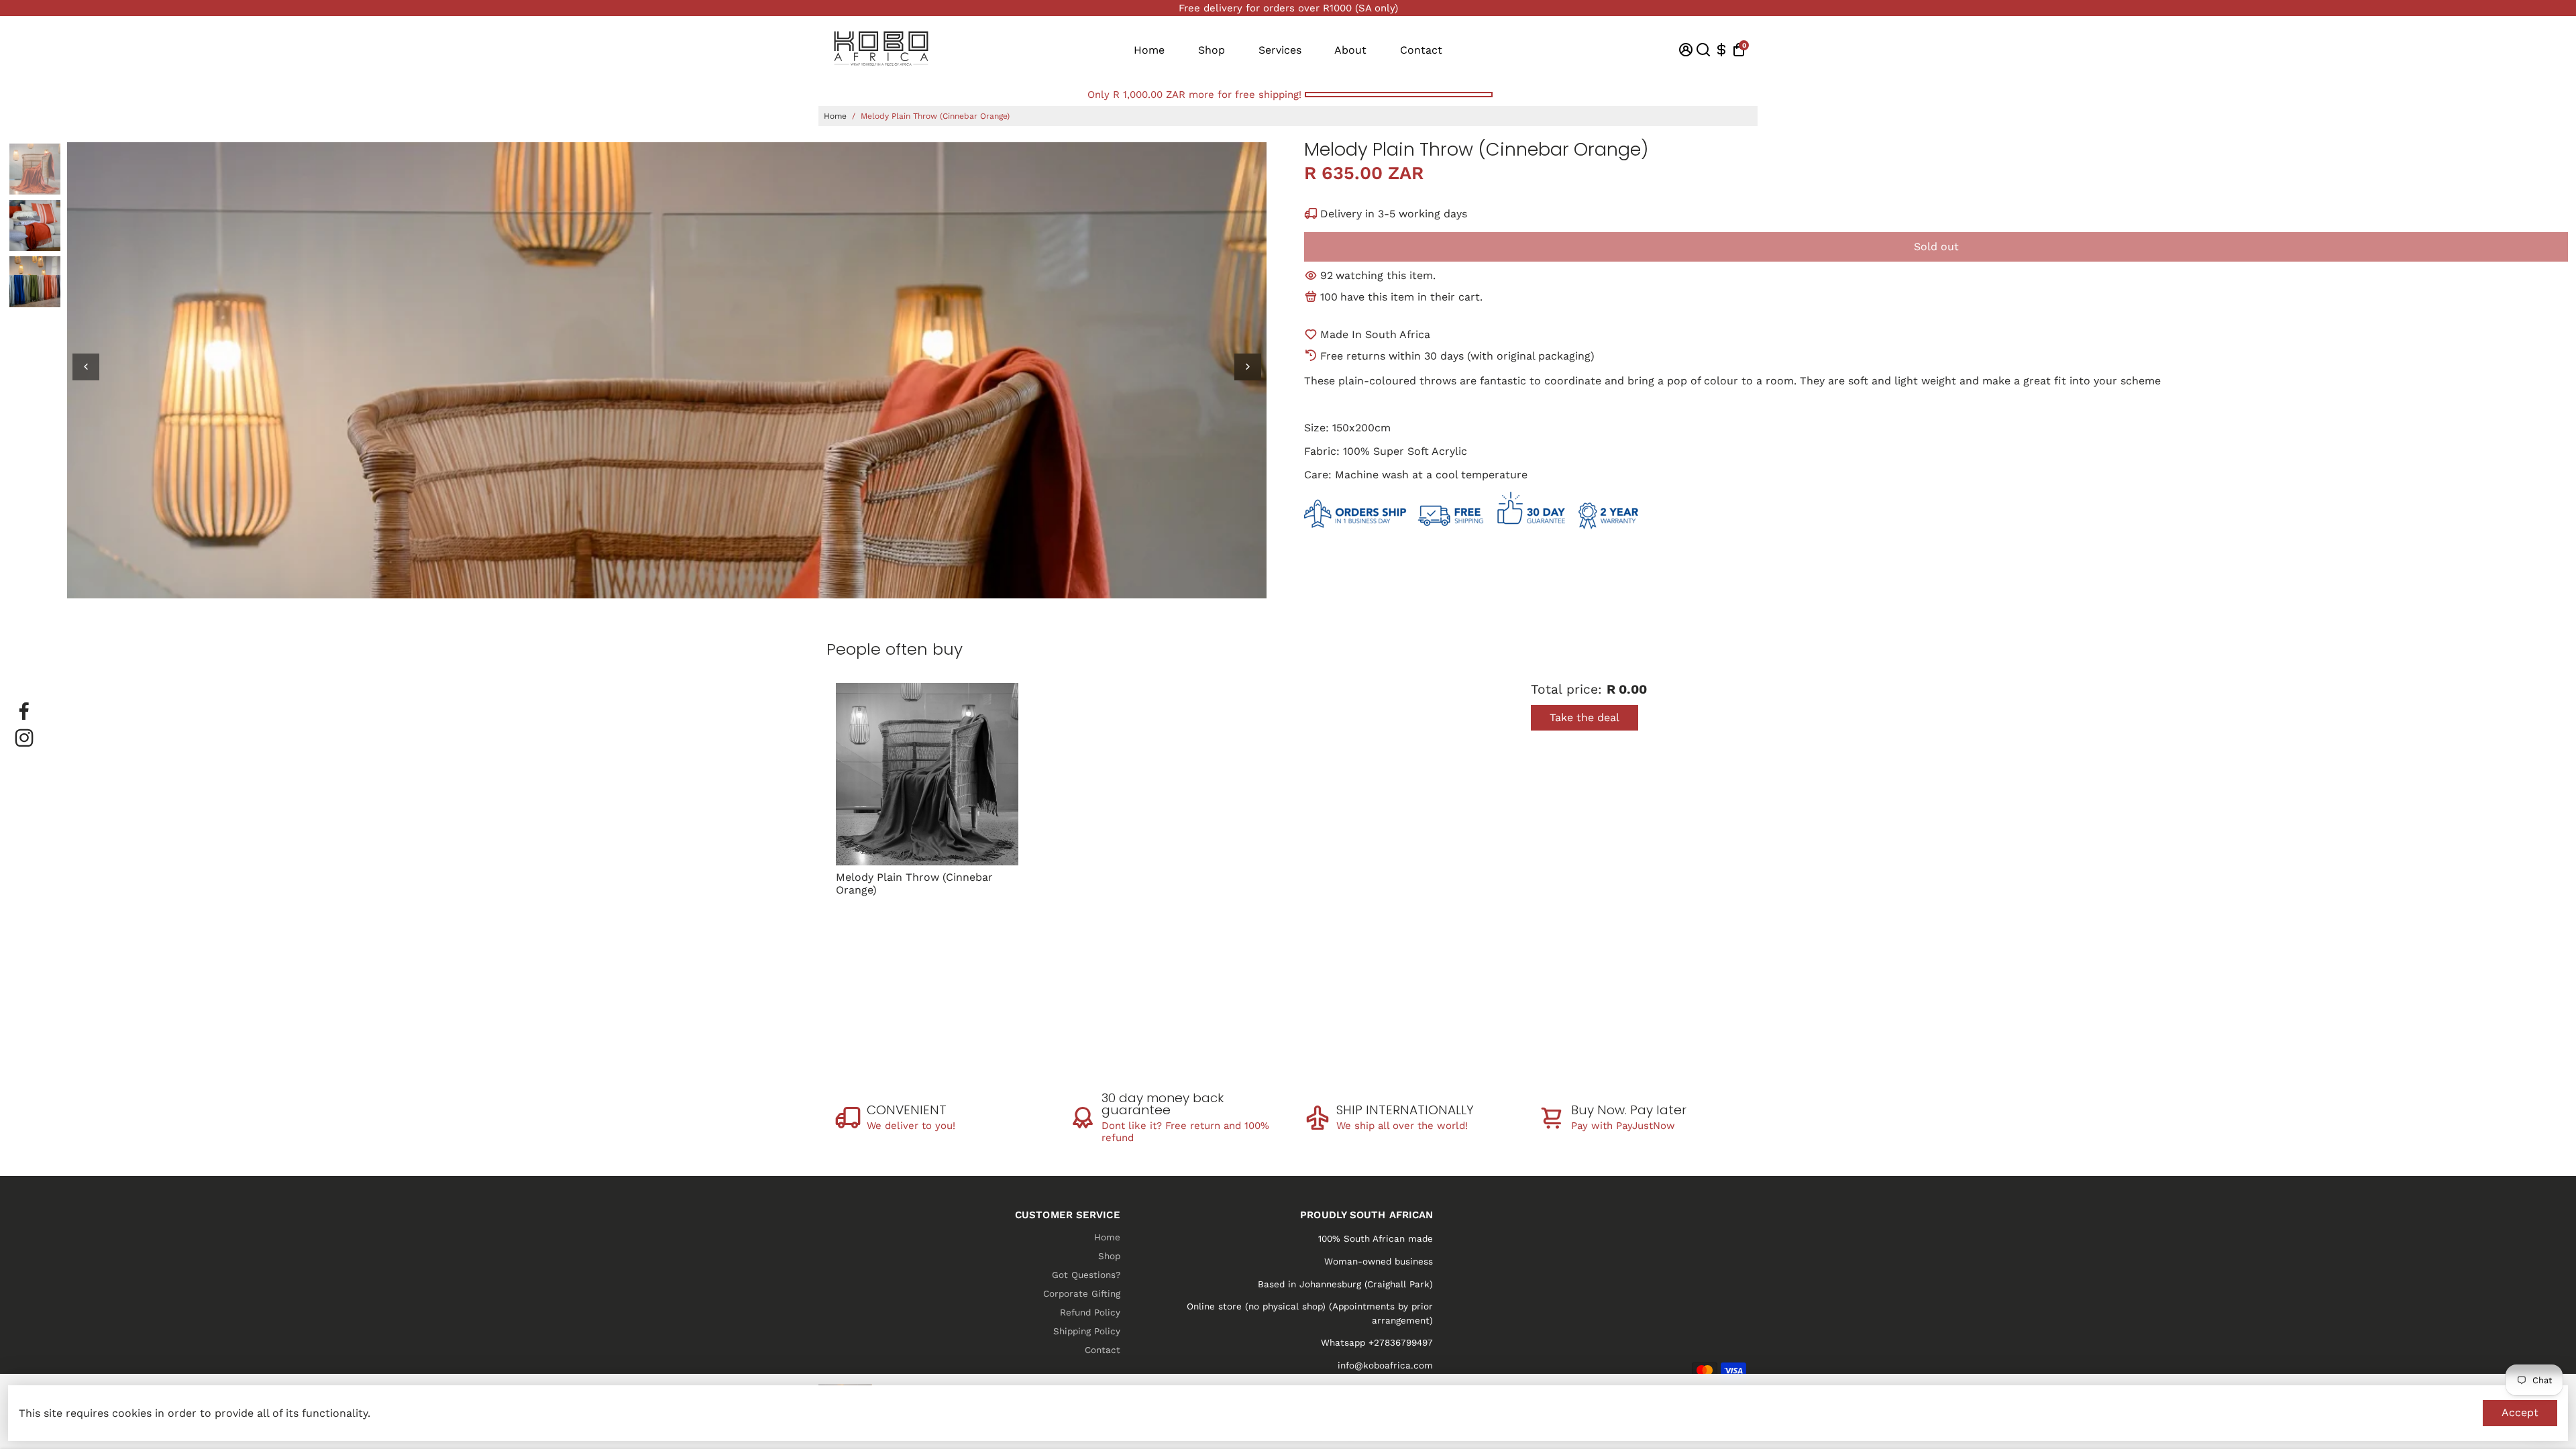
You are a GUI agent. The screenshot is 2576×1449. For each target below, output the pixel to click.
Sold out (1936, 247)
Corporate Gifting (1082, 1293)
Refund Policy (1090, 1312)
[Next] (1248, 367)
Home (1149, 50)
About (1350, 50)
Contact (1421, 50)
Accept (2520, 1412)
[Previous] (86, 367)
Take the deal (1585, 717)
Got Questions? (1086, 1275)
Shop (1212, 50)
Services (1280, 50)
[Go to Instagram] (24, 738)
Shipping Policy (1087, 1331)
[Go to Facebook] (24, 711)
